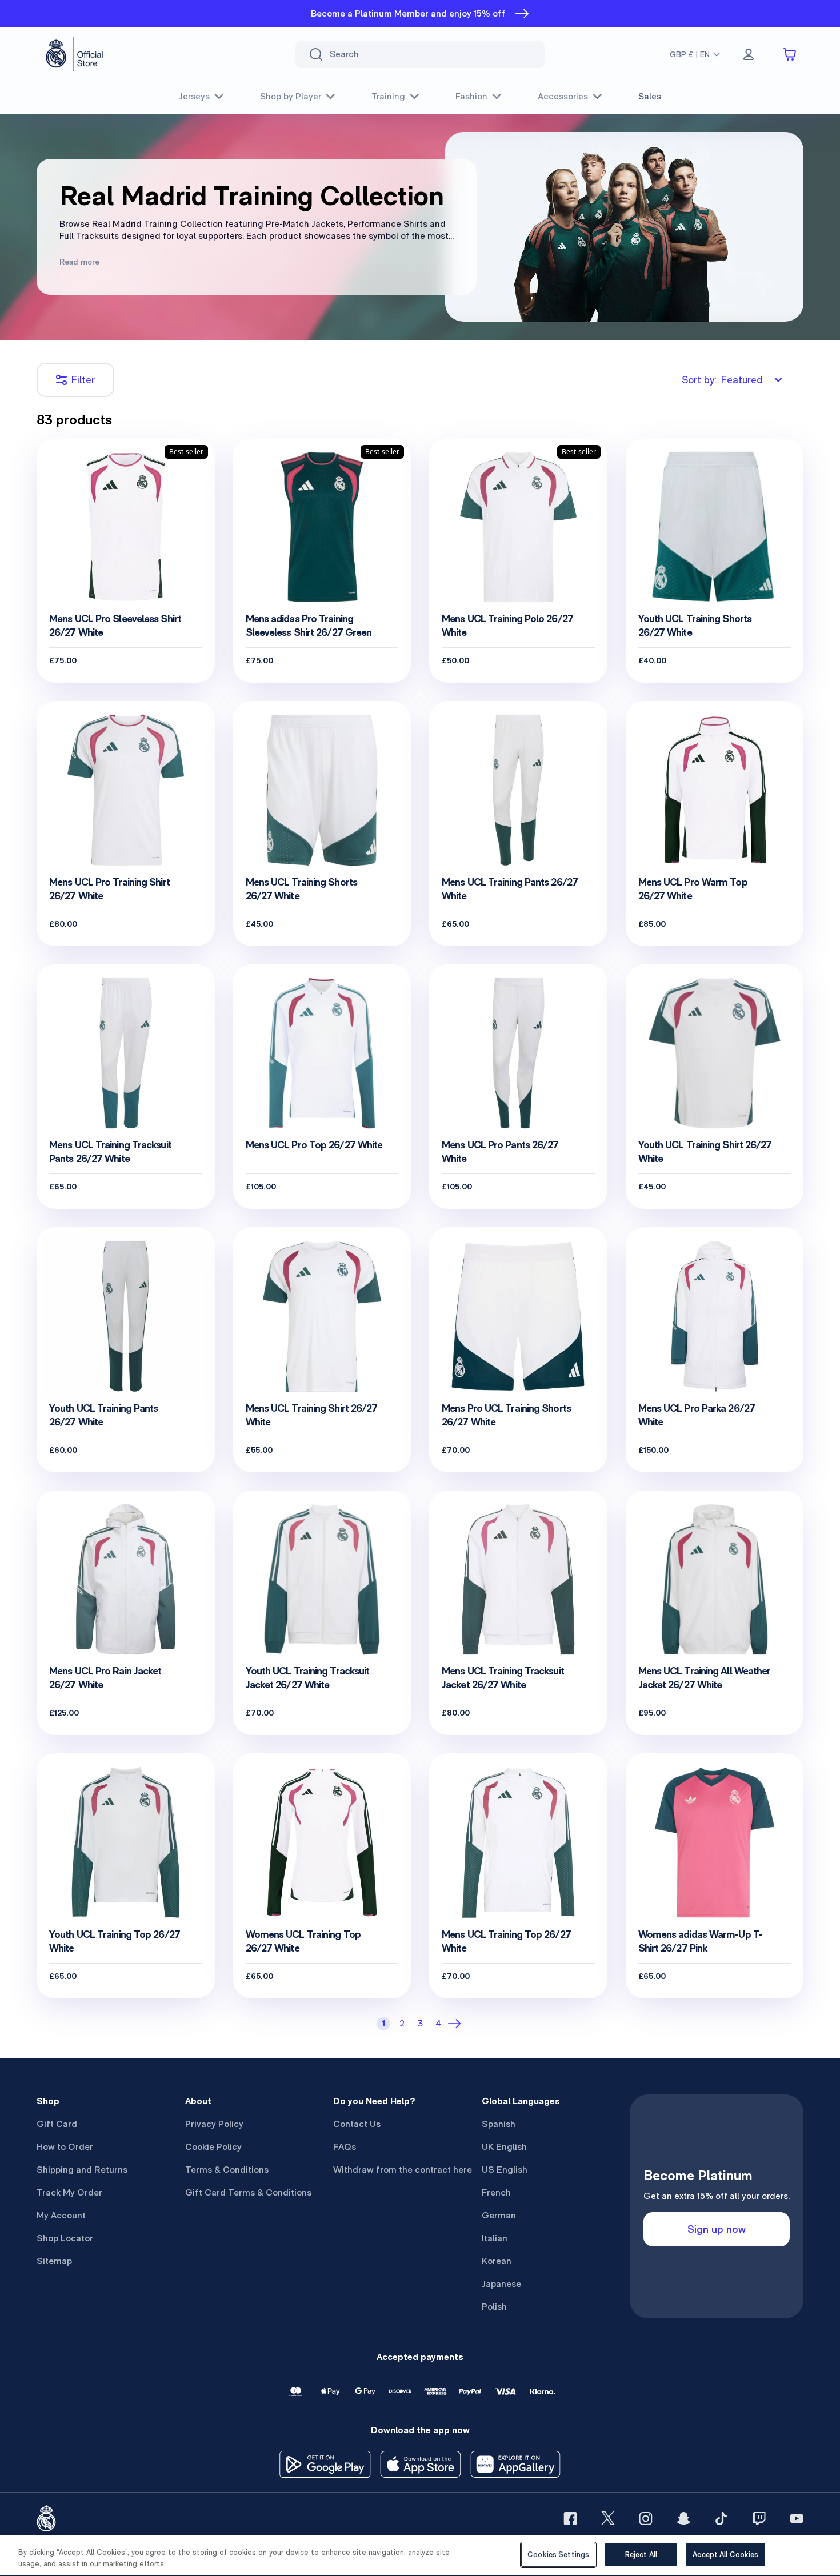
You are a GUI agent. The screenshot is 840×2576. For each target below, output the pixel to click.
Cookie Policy (213, 2147)
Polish (494, 2307)
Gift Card (57, 2124)
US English (505, 2170)
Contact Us (357, 2124)
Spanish (499, 2124)
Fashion (471, 96)
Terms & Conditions (227, 2170)
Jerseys (194, 96)
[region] (420, 2556)
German (499, 2215)
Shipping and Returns (82, 2170)
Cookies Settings (558, 2555)
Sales (650, 96)
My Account (61, 2215)
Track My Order (69, 2192)
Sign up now (717, 2229)
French (496, 2192)
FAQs (345, 2147)
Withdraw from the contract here (403, 2170)
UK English (504, 2147)
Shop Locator (65, 2238)
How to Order (65, 2147)
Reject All (641, 2555)
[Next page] (457, 2024)
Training (388, 96)
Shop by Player (291, 96)
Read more (79, 262)
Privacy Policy (214, 2124)
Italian (495, 2238)
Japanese (501, 2284)
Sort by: (722, 380)
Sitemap (54, 2261)
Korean (497, 2261)
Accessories (563, 96)
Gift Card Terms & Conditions (248, 2192)
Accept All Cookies (725, 2555)
